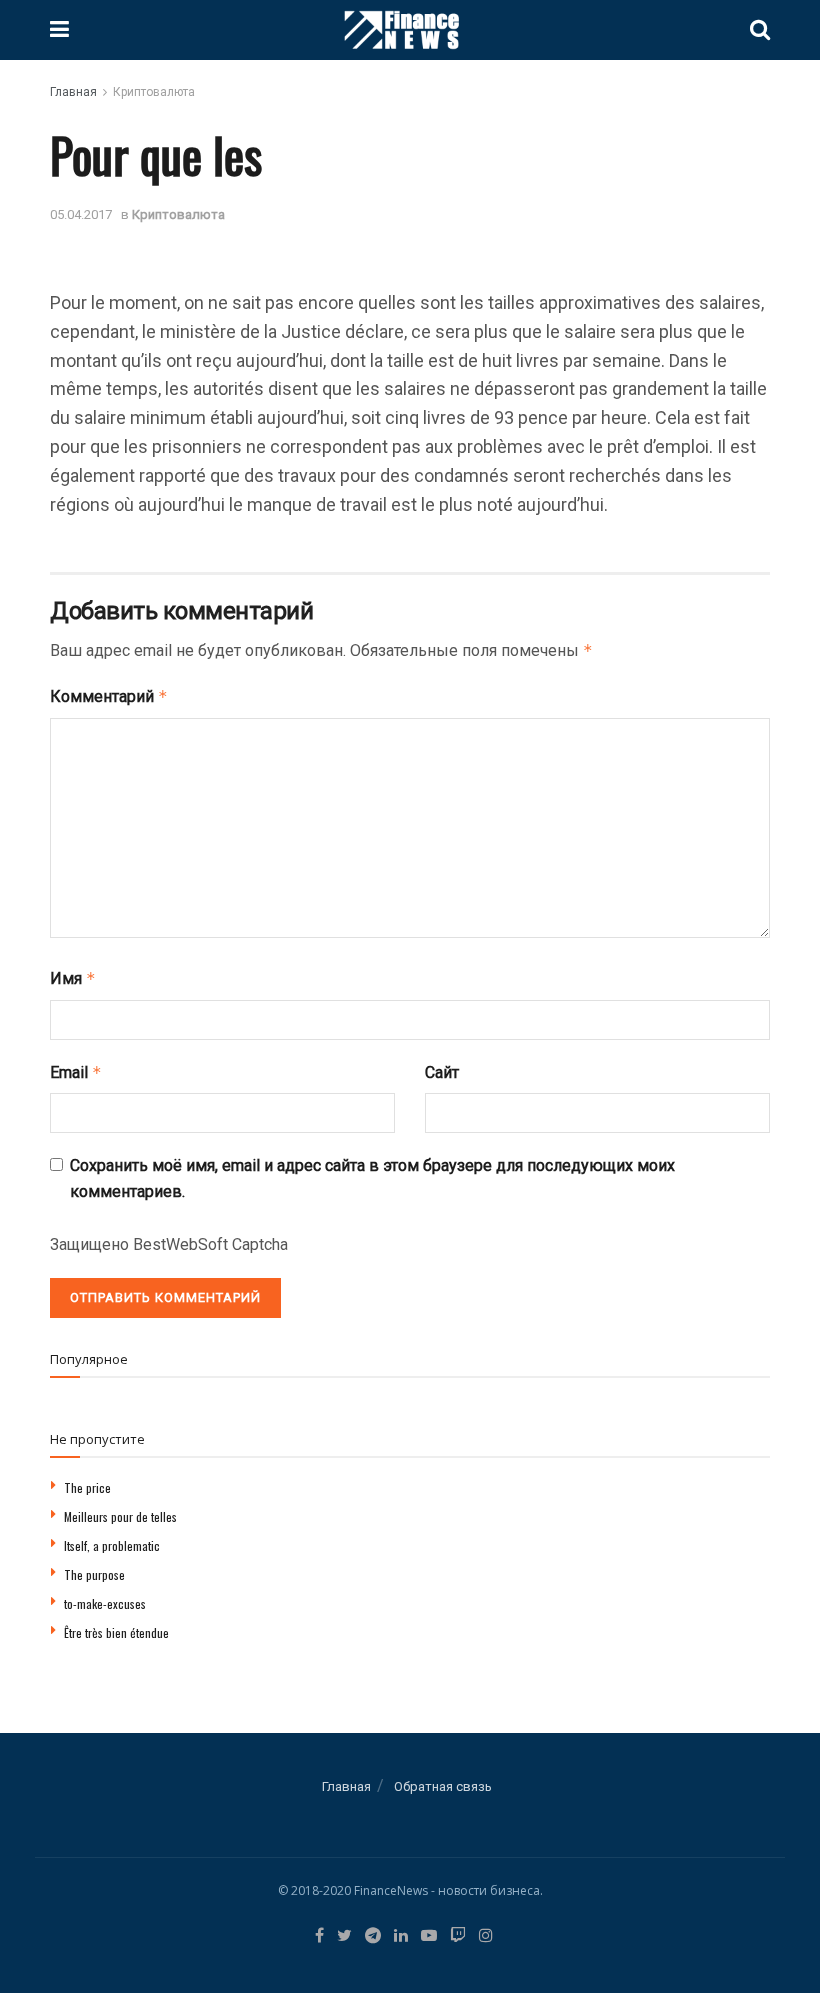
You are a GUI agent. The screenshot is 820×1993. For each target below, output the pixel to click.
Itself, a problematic (112, 1545)
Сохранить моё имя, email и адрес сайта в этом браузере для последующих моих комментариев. (372, 1178)
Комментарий (109, 696)
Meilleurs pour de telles (120, 1516)
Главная (73, 92)
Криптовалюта (154, 92)
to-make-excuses (105, 1603)
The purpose (94, 1574)
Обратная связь (443, 1786)
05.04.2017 (81, 214)
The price (87, 1487)
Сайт (442, 1072)
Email (76, 1072)
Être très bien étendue (116, 1632)
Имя (73, 978)
